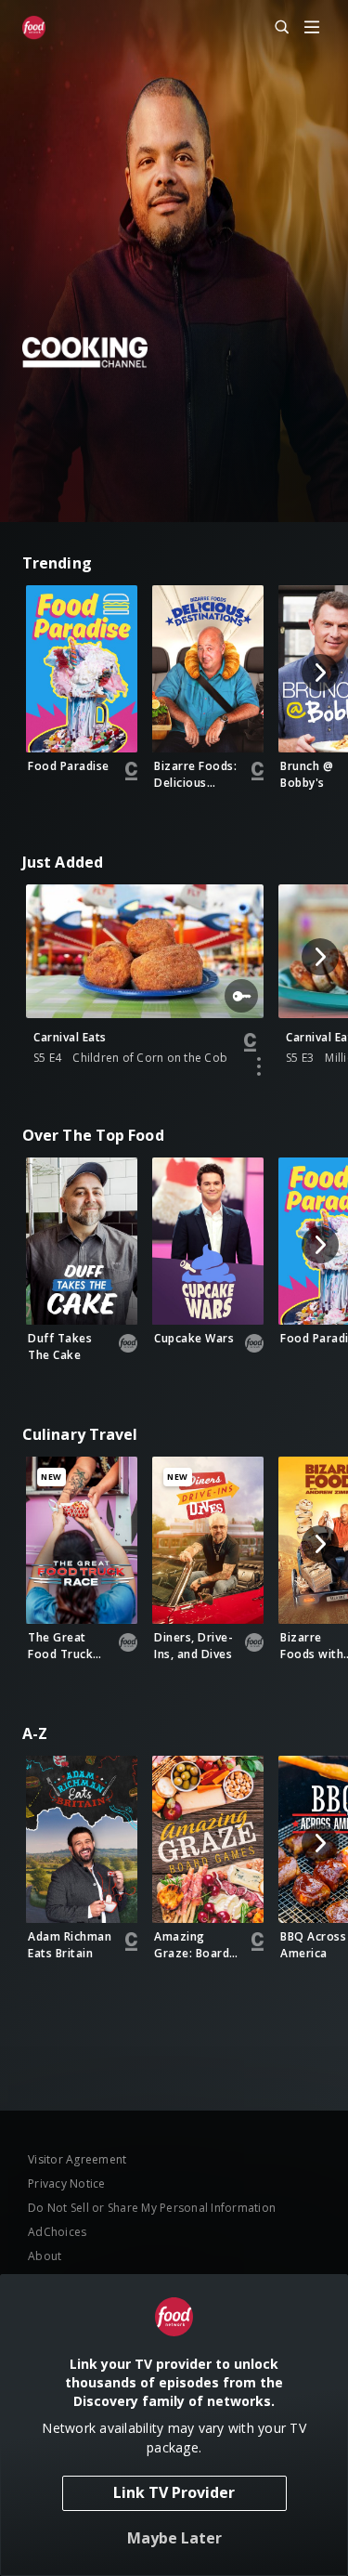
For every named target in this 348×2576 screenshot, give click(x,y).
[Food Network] (34, 28)
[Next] (320, 673)
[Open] (312, 28)
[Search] (274, 28)
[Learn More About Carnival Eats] (259, 1066)
